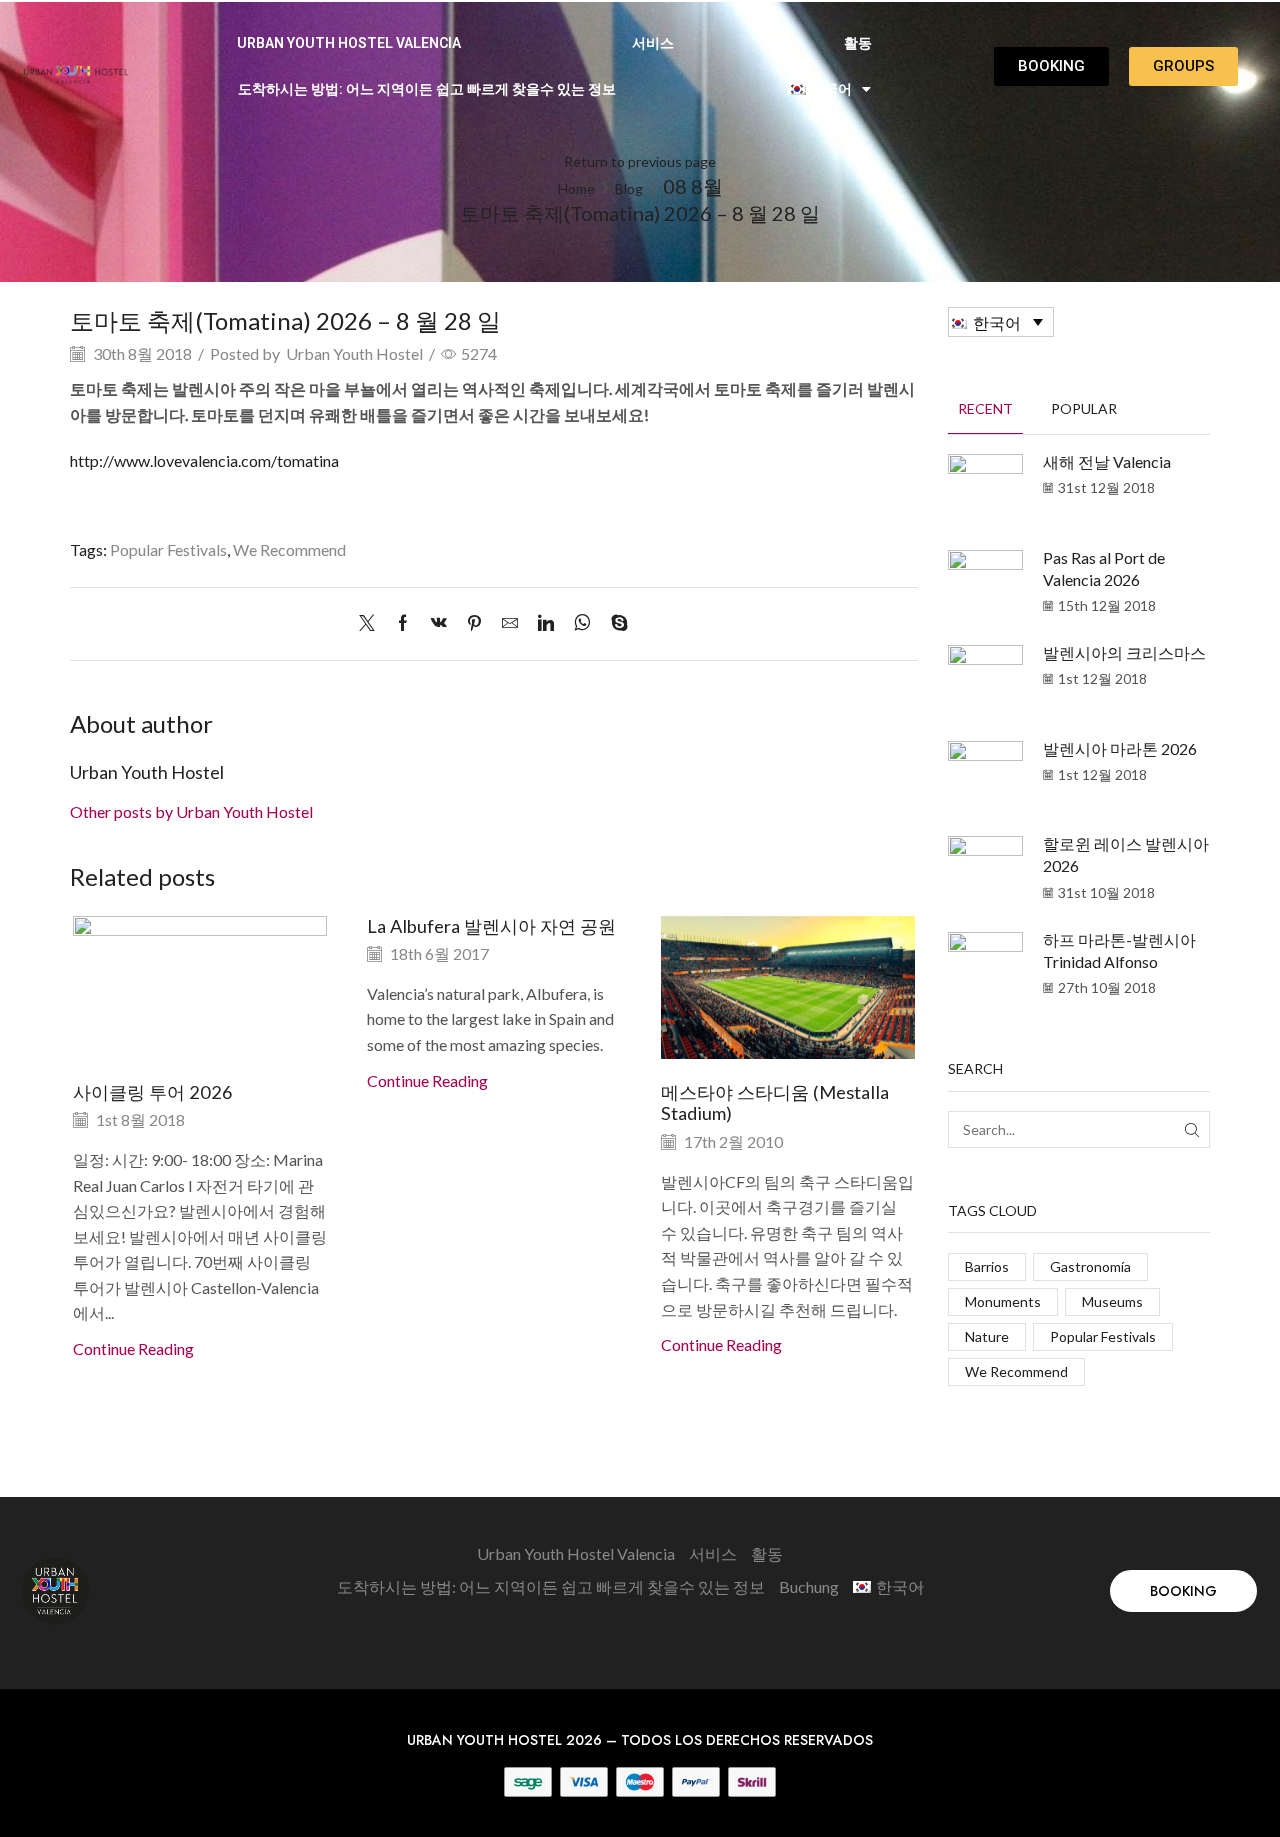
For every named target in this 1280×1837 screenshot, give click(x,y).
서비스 (653, 43)
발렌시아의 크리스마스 (1124, 652)
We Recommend (289, 549)
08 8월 (693, 186)
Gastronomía (1090, 1266)
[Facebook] (403, 623)
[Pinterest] (474, 623)
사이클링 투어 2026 (153, 1092)
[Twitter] (372, 623)
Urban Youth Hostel (354, 353)
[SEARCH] (1191, 1129)
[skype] (614, 623)
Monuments (1003, 1301)
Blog (629, 188)
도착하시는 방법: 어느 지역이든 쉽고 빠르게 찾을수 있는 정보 (427, 89)
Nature (987, 1336)
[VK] (439, 623)
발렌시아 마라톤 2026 (1120, 748)
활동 (858, 43)
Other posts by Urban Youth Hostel (191, 811)
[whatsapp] (582, 623)
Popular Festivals (168, 549)
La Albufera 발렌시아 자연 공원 (491, 926)
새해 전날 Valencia (1107, 461)
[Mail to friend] (510, 623)
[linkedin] (546, 623)
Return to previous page (640, 161)
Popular (1084, 408)
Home (576, 188)
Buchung (809, 1586)
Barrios (987, 1266)
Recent (985, 408)
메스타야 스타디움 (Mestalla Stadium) (775, 1103)
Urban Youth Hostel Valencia (349, 43)
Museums (1112, 1301)
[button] (1183, 1591)
